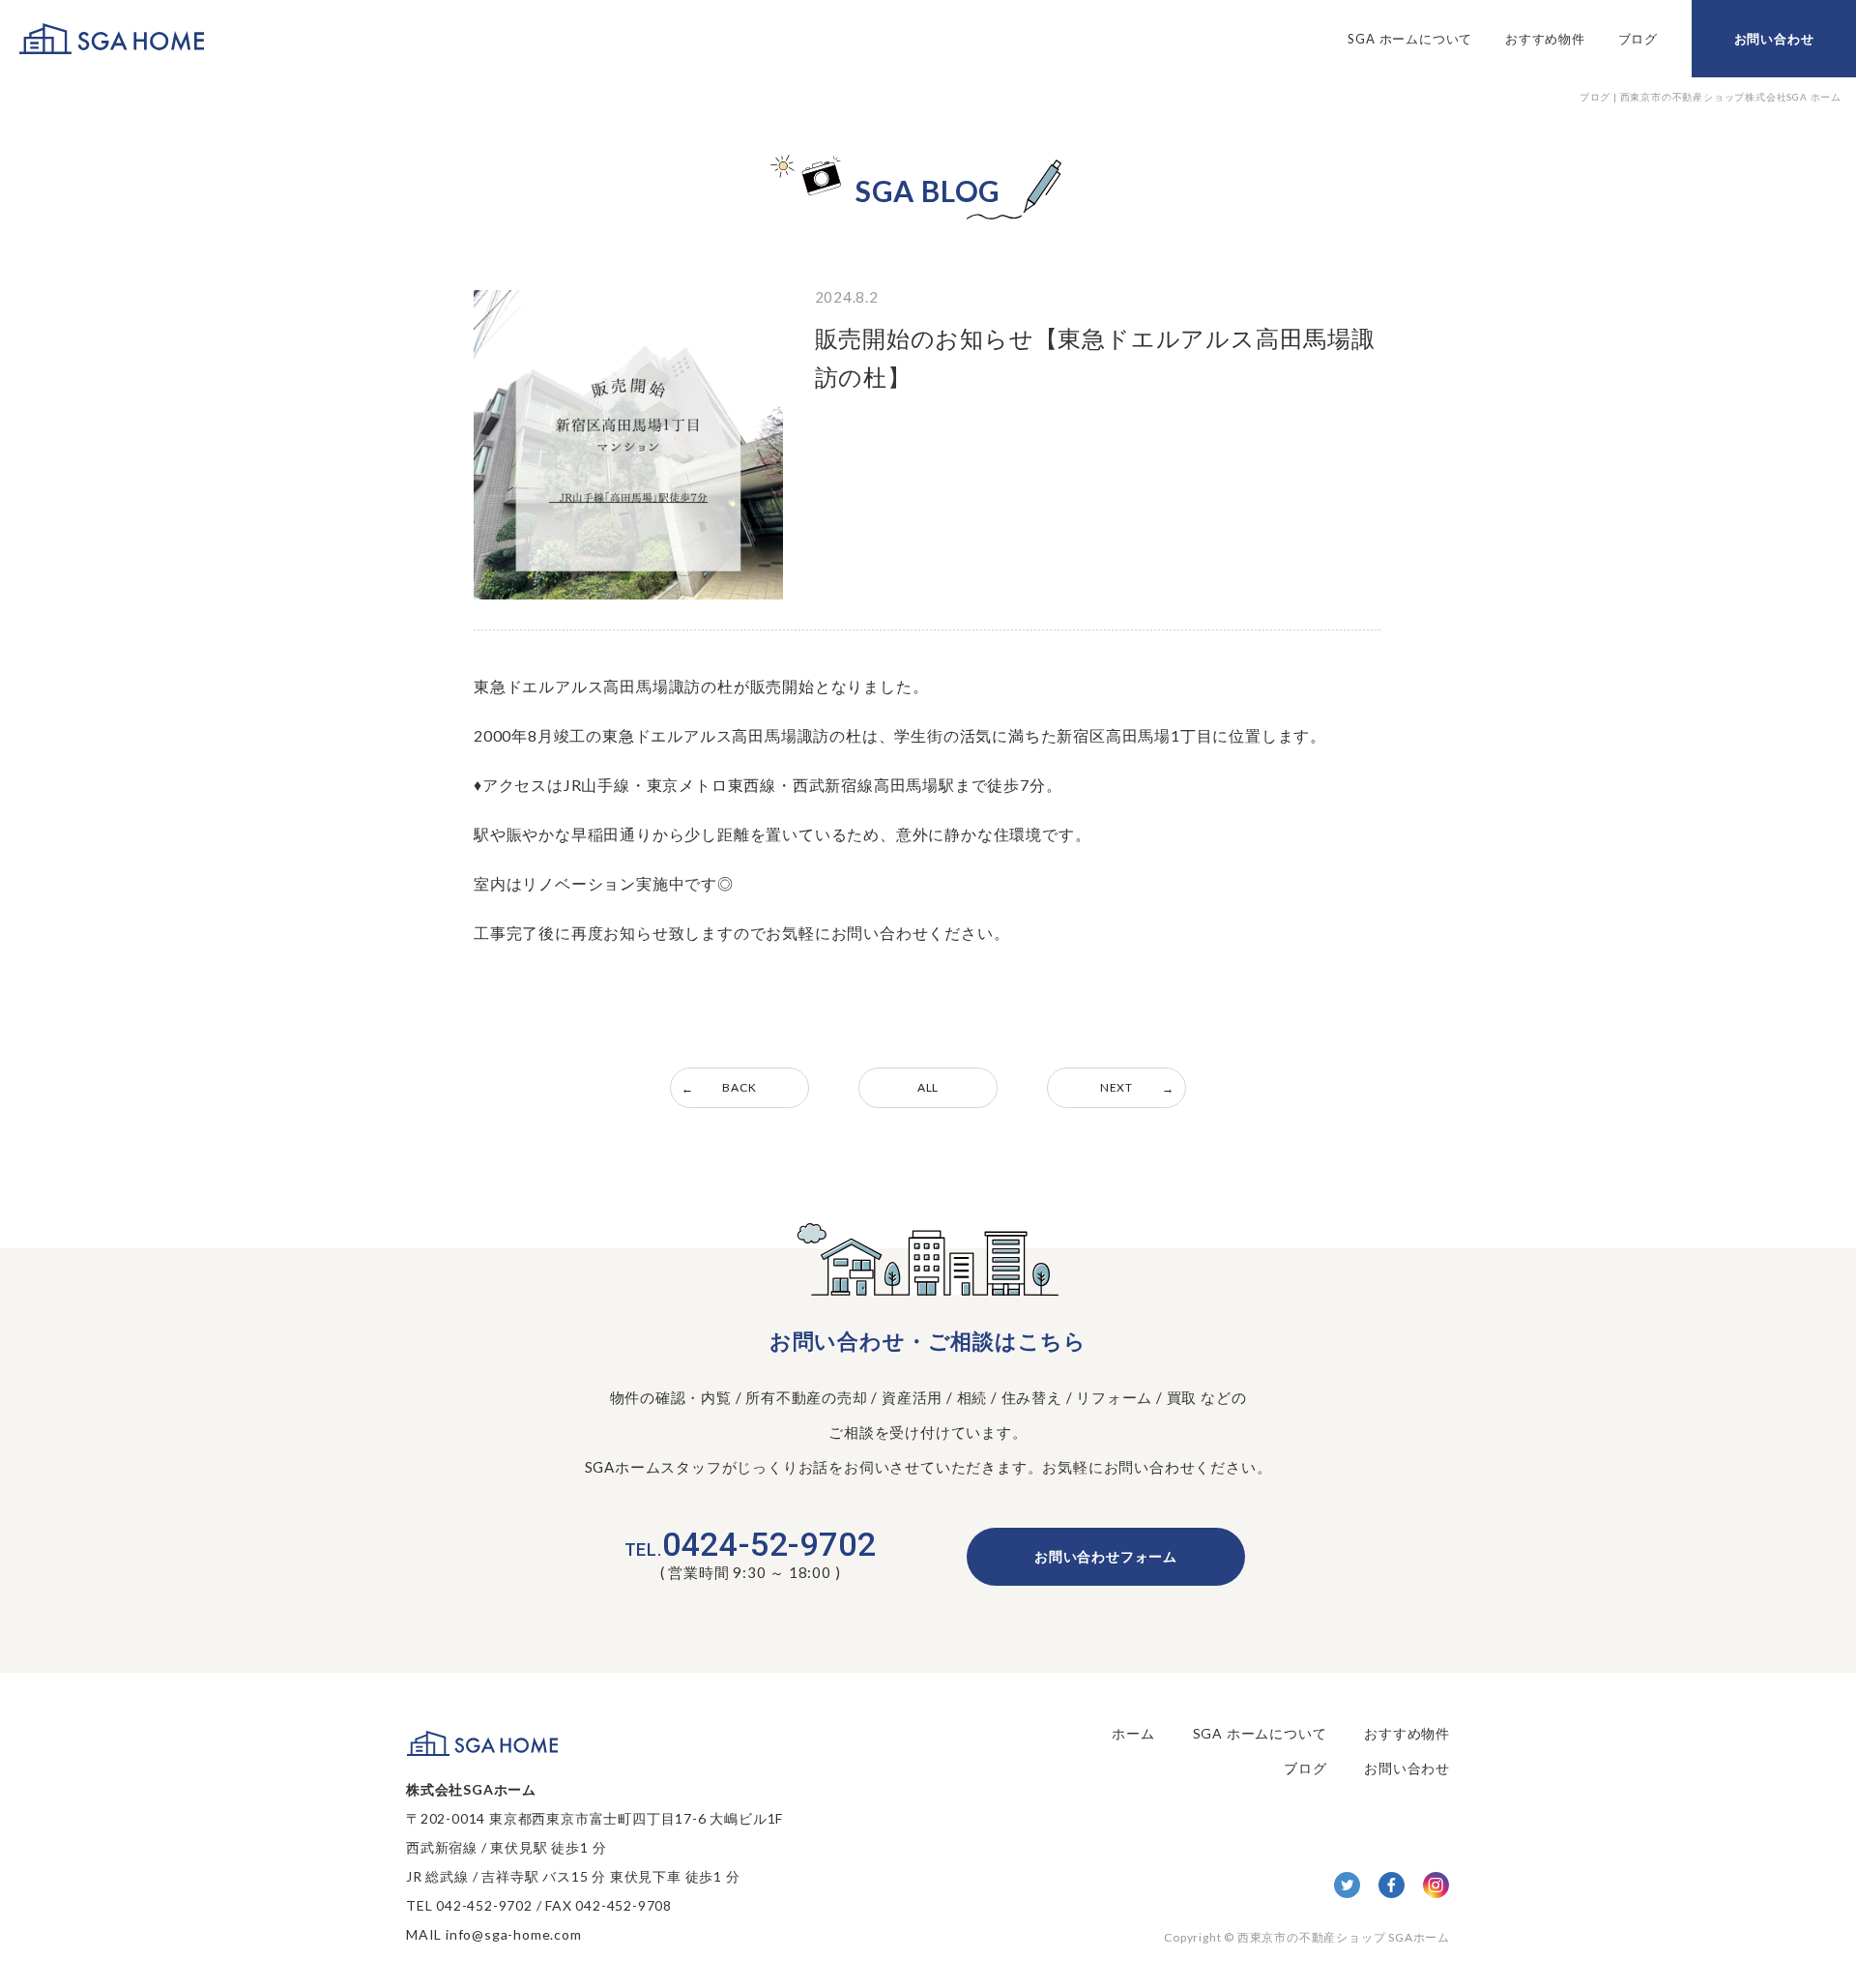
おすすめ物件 (1545, 39)
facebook (1392, 1885)
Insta (1436, 1885)
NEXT (1116, 1087)
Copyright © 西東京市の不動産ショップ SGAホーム (1307, 1937)
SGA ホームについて (1410, 39)
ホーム (1133, 1733)
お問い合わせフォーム (1106, 1556)
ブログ (1638, 39)
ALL (928, 1087)
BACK (739, 1087)
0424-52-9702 (751, 1544)
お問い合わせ (1774, 39)
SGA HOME (112, 39)
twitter (1347, 1885)
